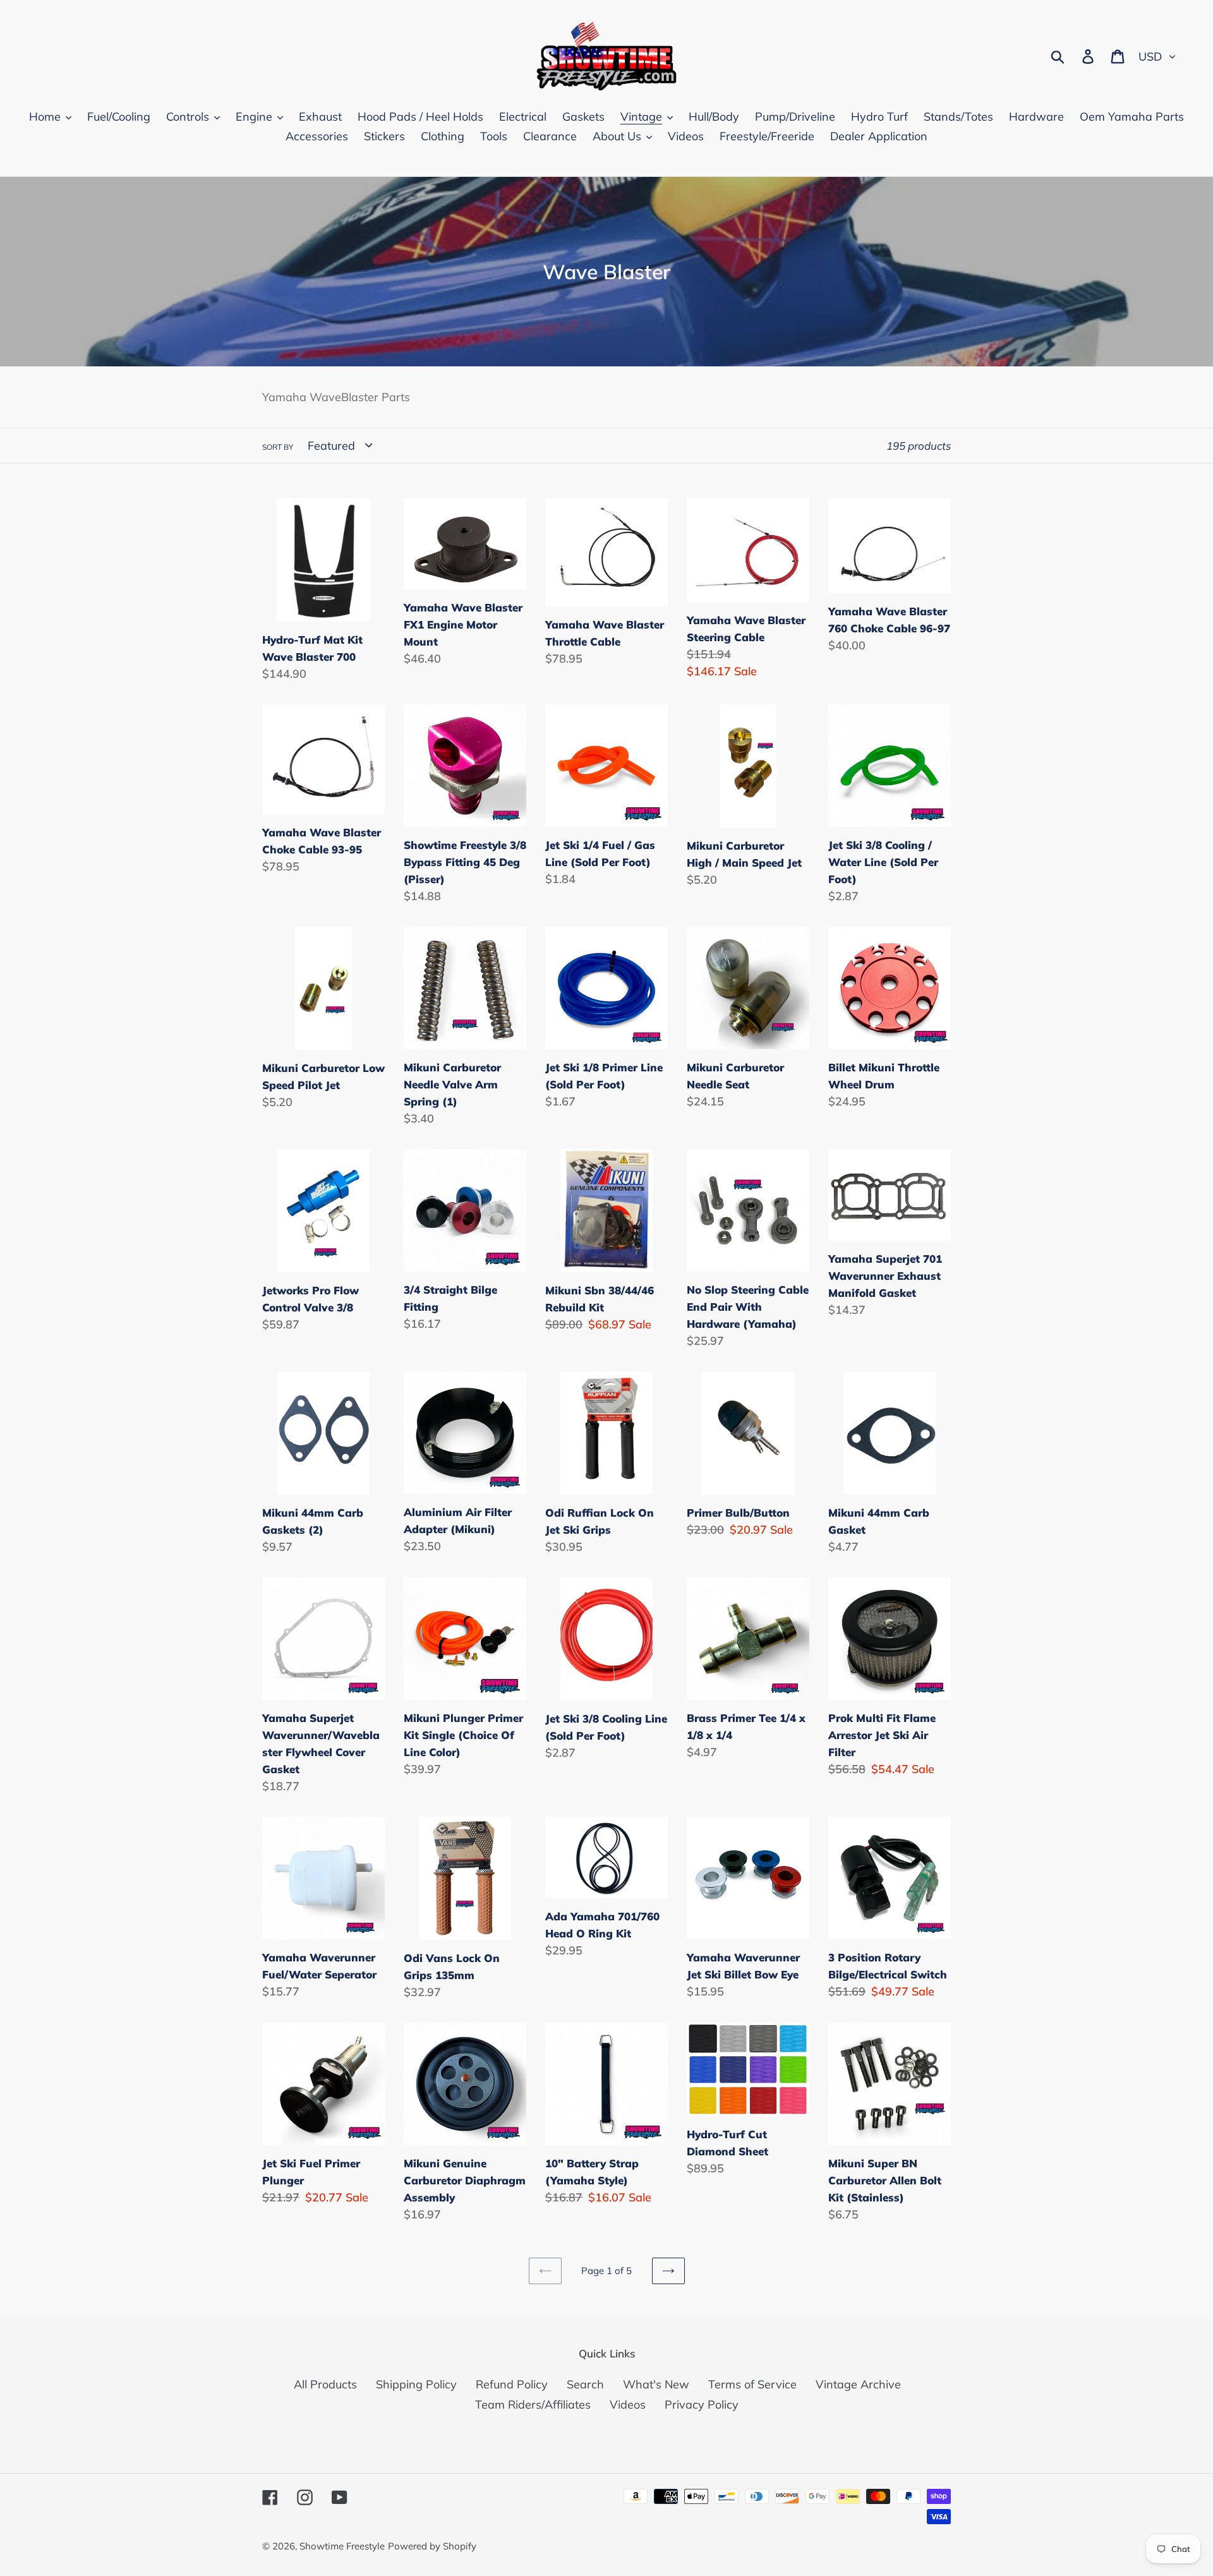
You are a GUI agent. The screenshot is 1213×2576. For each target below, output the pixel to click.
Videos (628, 2404)
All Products (325, 2384)
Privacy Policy (702, 2404)
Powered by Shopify (432, 2546)
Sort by (278, 447)
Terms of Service (752, 2384)
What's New (656, 2384)
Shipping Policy (416, 2384)
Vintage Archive (858, 2384)
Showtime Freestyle (342, 2546)
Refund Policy (512, 2384)
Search (585, 2384)
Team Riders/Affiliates (533, 2404)
